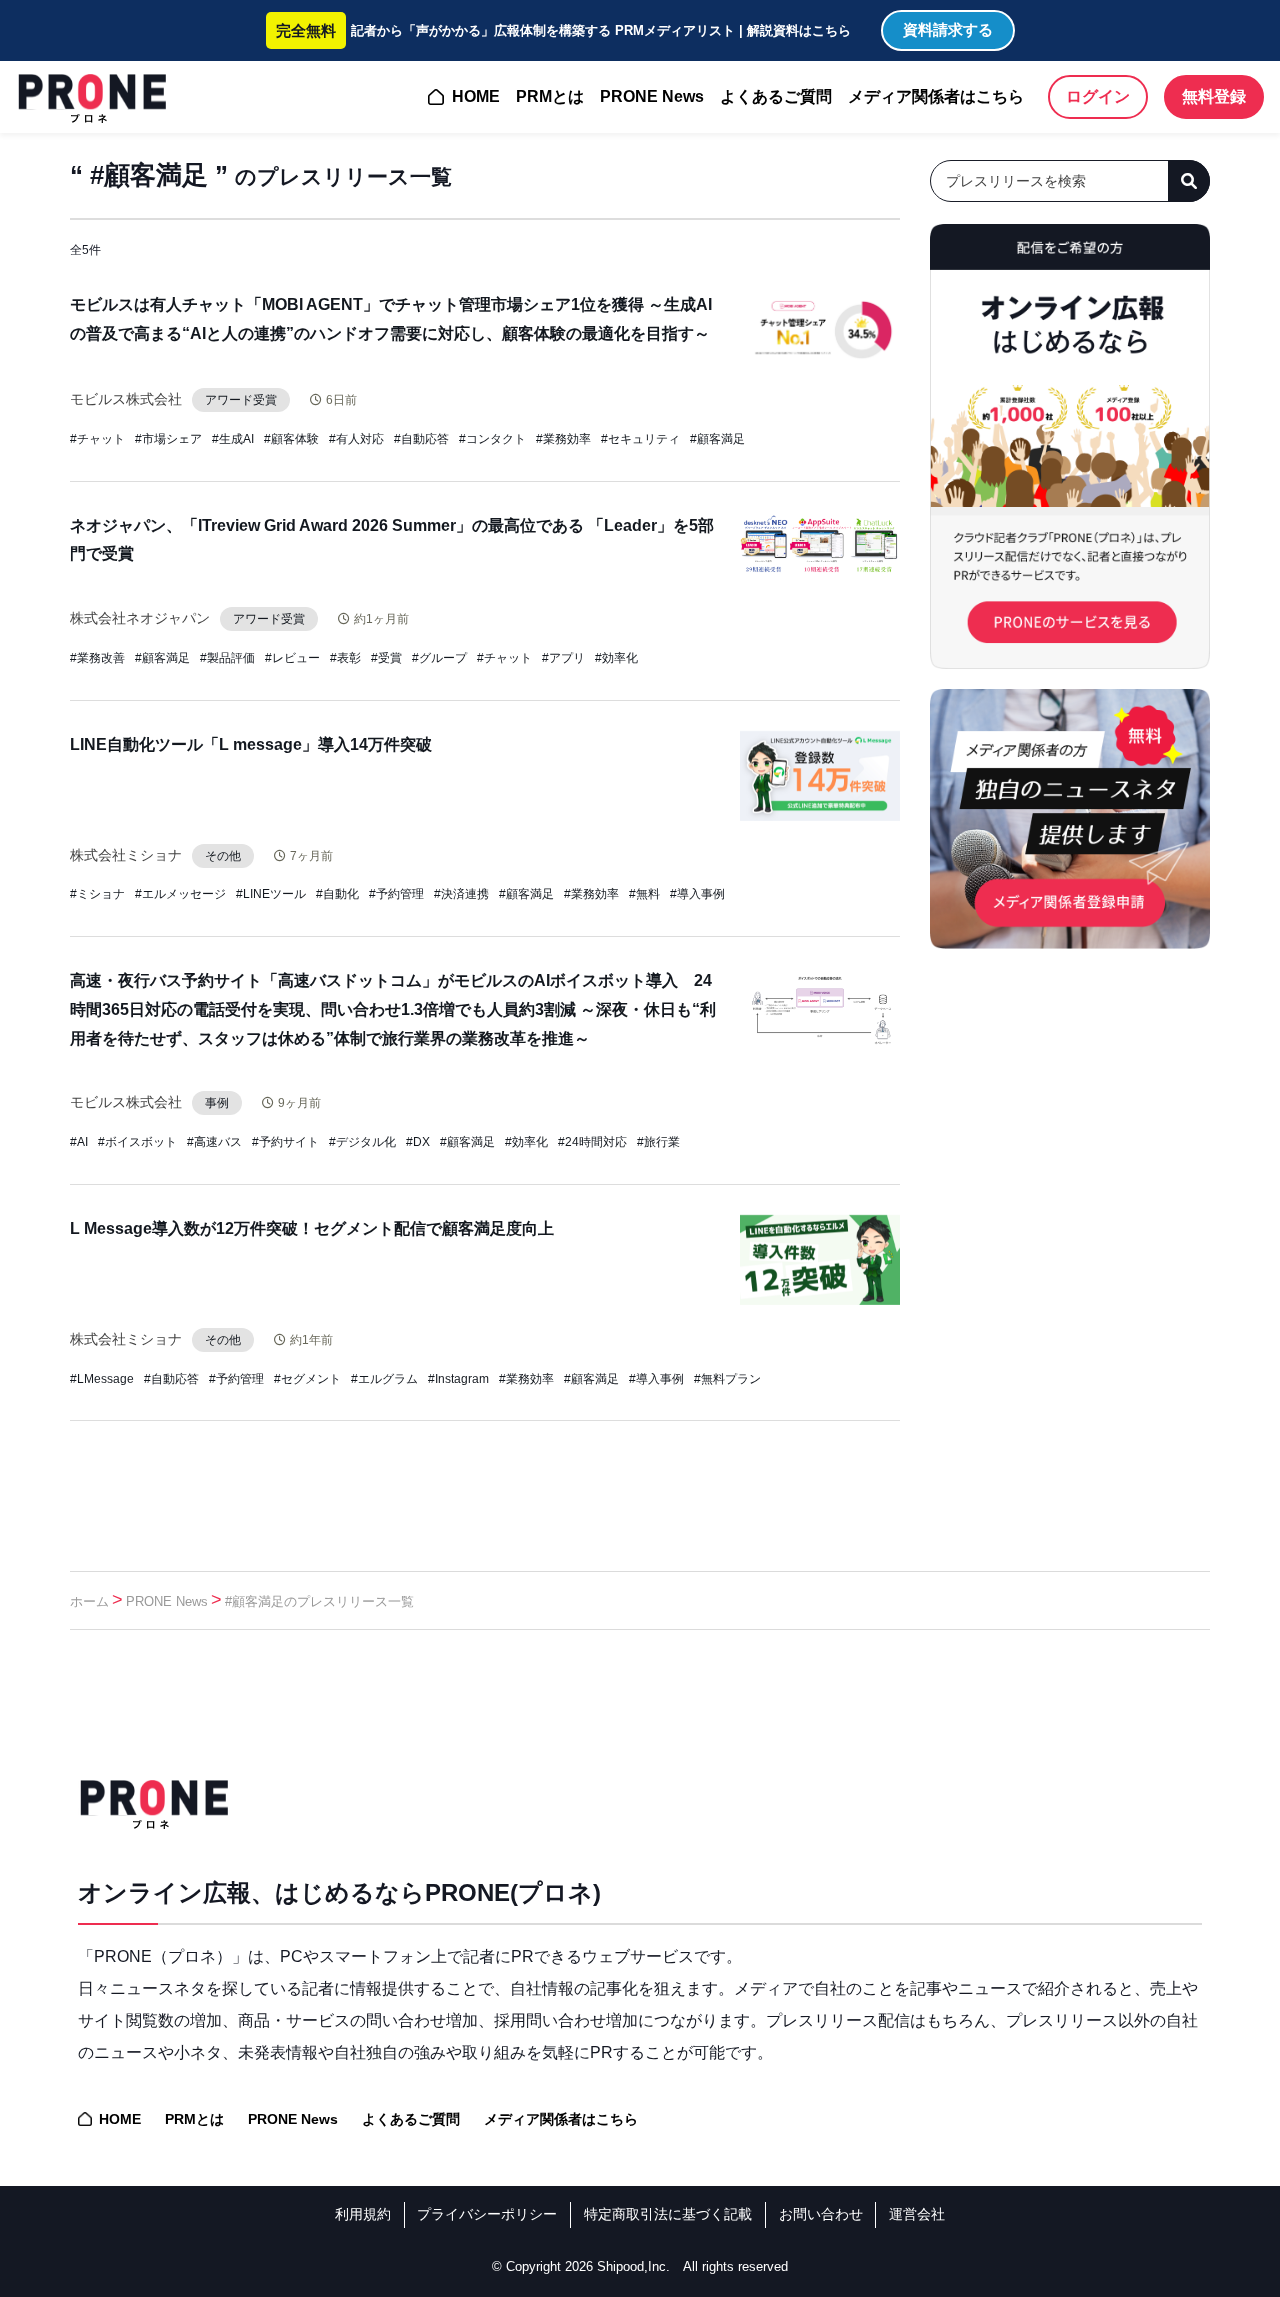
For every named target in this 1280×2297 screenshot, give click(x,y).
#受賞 (386, 658)
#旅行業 (658, 1142)
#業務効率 (563, 439)
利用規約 (363, 2214)
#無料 (644, 894)
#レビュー (292, 658)
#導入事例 (697, 894)
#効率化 (616, 658)
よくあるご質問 (776, 96)
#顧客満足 (717, 439)
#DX (418, 1142)
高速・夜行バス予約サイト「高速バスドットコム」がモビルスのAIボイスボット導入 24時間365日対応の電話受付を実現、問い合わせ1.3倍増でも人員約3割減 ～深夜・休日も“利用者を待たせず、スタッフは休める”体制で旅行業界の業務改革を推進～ (393, 1009)
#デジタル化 (362, 1142)
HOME (476, 96)
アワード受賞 (241, 400)
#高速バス (214, 1142)
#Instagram (458, 1379)
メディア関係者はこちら (936, 96)
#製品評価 (227, 658)
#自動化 (337, 894)
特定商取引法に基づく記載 (668, 2214)
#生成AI (233, 439)
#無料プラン (727, 1379)
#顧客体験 (291, 439)
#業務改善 (97, 658)
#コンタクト (492, 439)
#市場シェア (168, 439)
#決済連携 (461, 894)
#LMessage (102, 1379)
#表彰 (345, 658)
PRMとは (550, 96)
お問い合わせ (821, 2214)
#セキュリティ (640, 439)
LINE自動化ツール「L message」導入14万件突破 (251, 744)
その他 (223, 856)
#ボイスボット (137, 1142)
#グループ (439, 658)
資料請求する (948, 29)
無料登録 (1214, 96)
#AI (79, 1142)
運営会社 (917, 2214)
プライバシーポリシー (487, 2214)
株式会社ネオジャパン (140, 618)
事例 (217, 1103)
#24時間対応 (592, 1142)
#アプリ (563, 658)
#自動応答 (421, 439)
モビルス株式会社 (126, 399)
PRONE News (652, 96)
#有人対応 (356, 439)
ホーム (89, 1601)
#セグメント (307, 1379)
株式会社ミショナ (126, 855)
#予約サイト (285, 1142)
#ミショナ (97, 894)
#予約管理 (396, 894)
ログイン (1098, 96)
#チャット (97, 439)
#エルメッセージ (180, 894)
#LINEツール (271, 894)
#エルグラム (384, 1379)
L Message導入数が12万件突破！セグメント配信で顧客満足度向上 (312, 1228)
